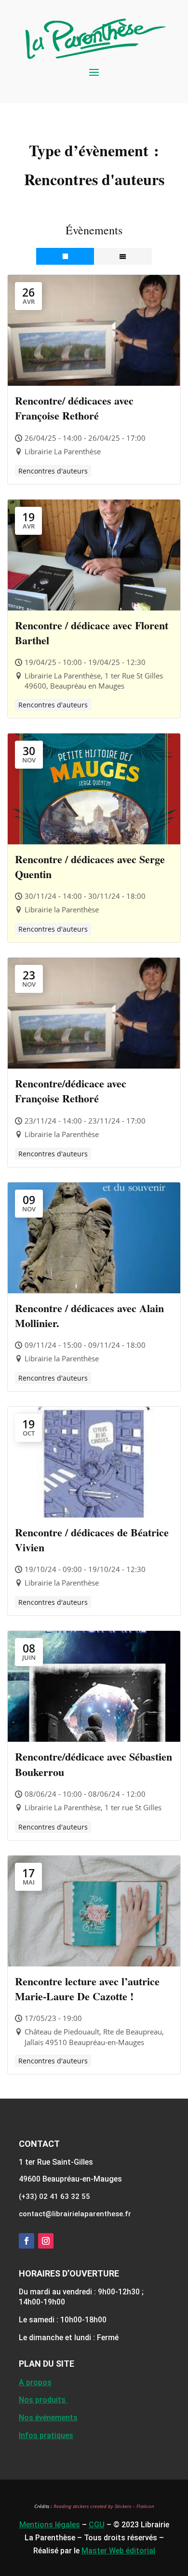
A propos (35, 2382)
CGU (97, 2525)
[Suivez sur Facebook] (27, 2241)
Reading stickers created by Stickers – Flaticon (104, 2506)
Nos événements (48, 2418)
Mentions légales (50, 2525)
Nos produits (43, 2400)
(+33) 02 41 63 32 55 (54, 2196)
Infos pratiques (46, 2435)
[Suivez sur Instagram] (46, 2241)
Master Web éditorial (118, 2551)
